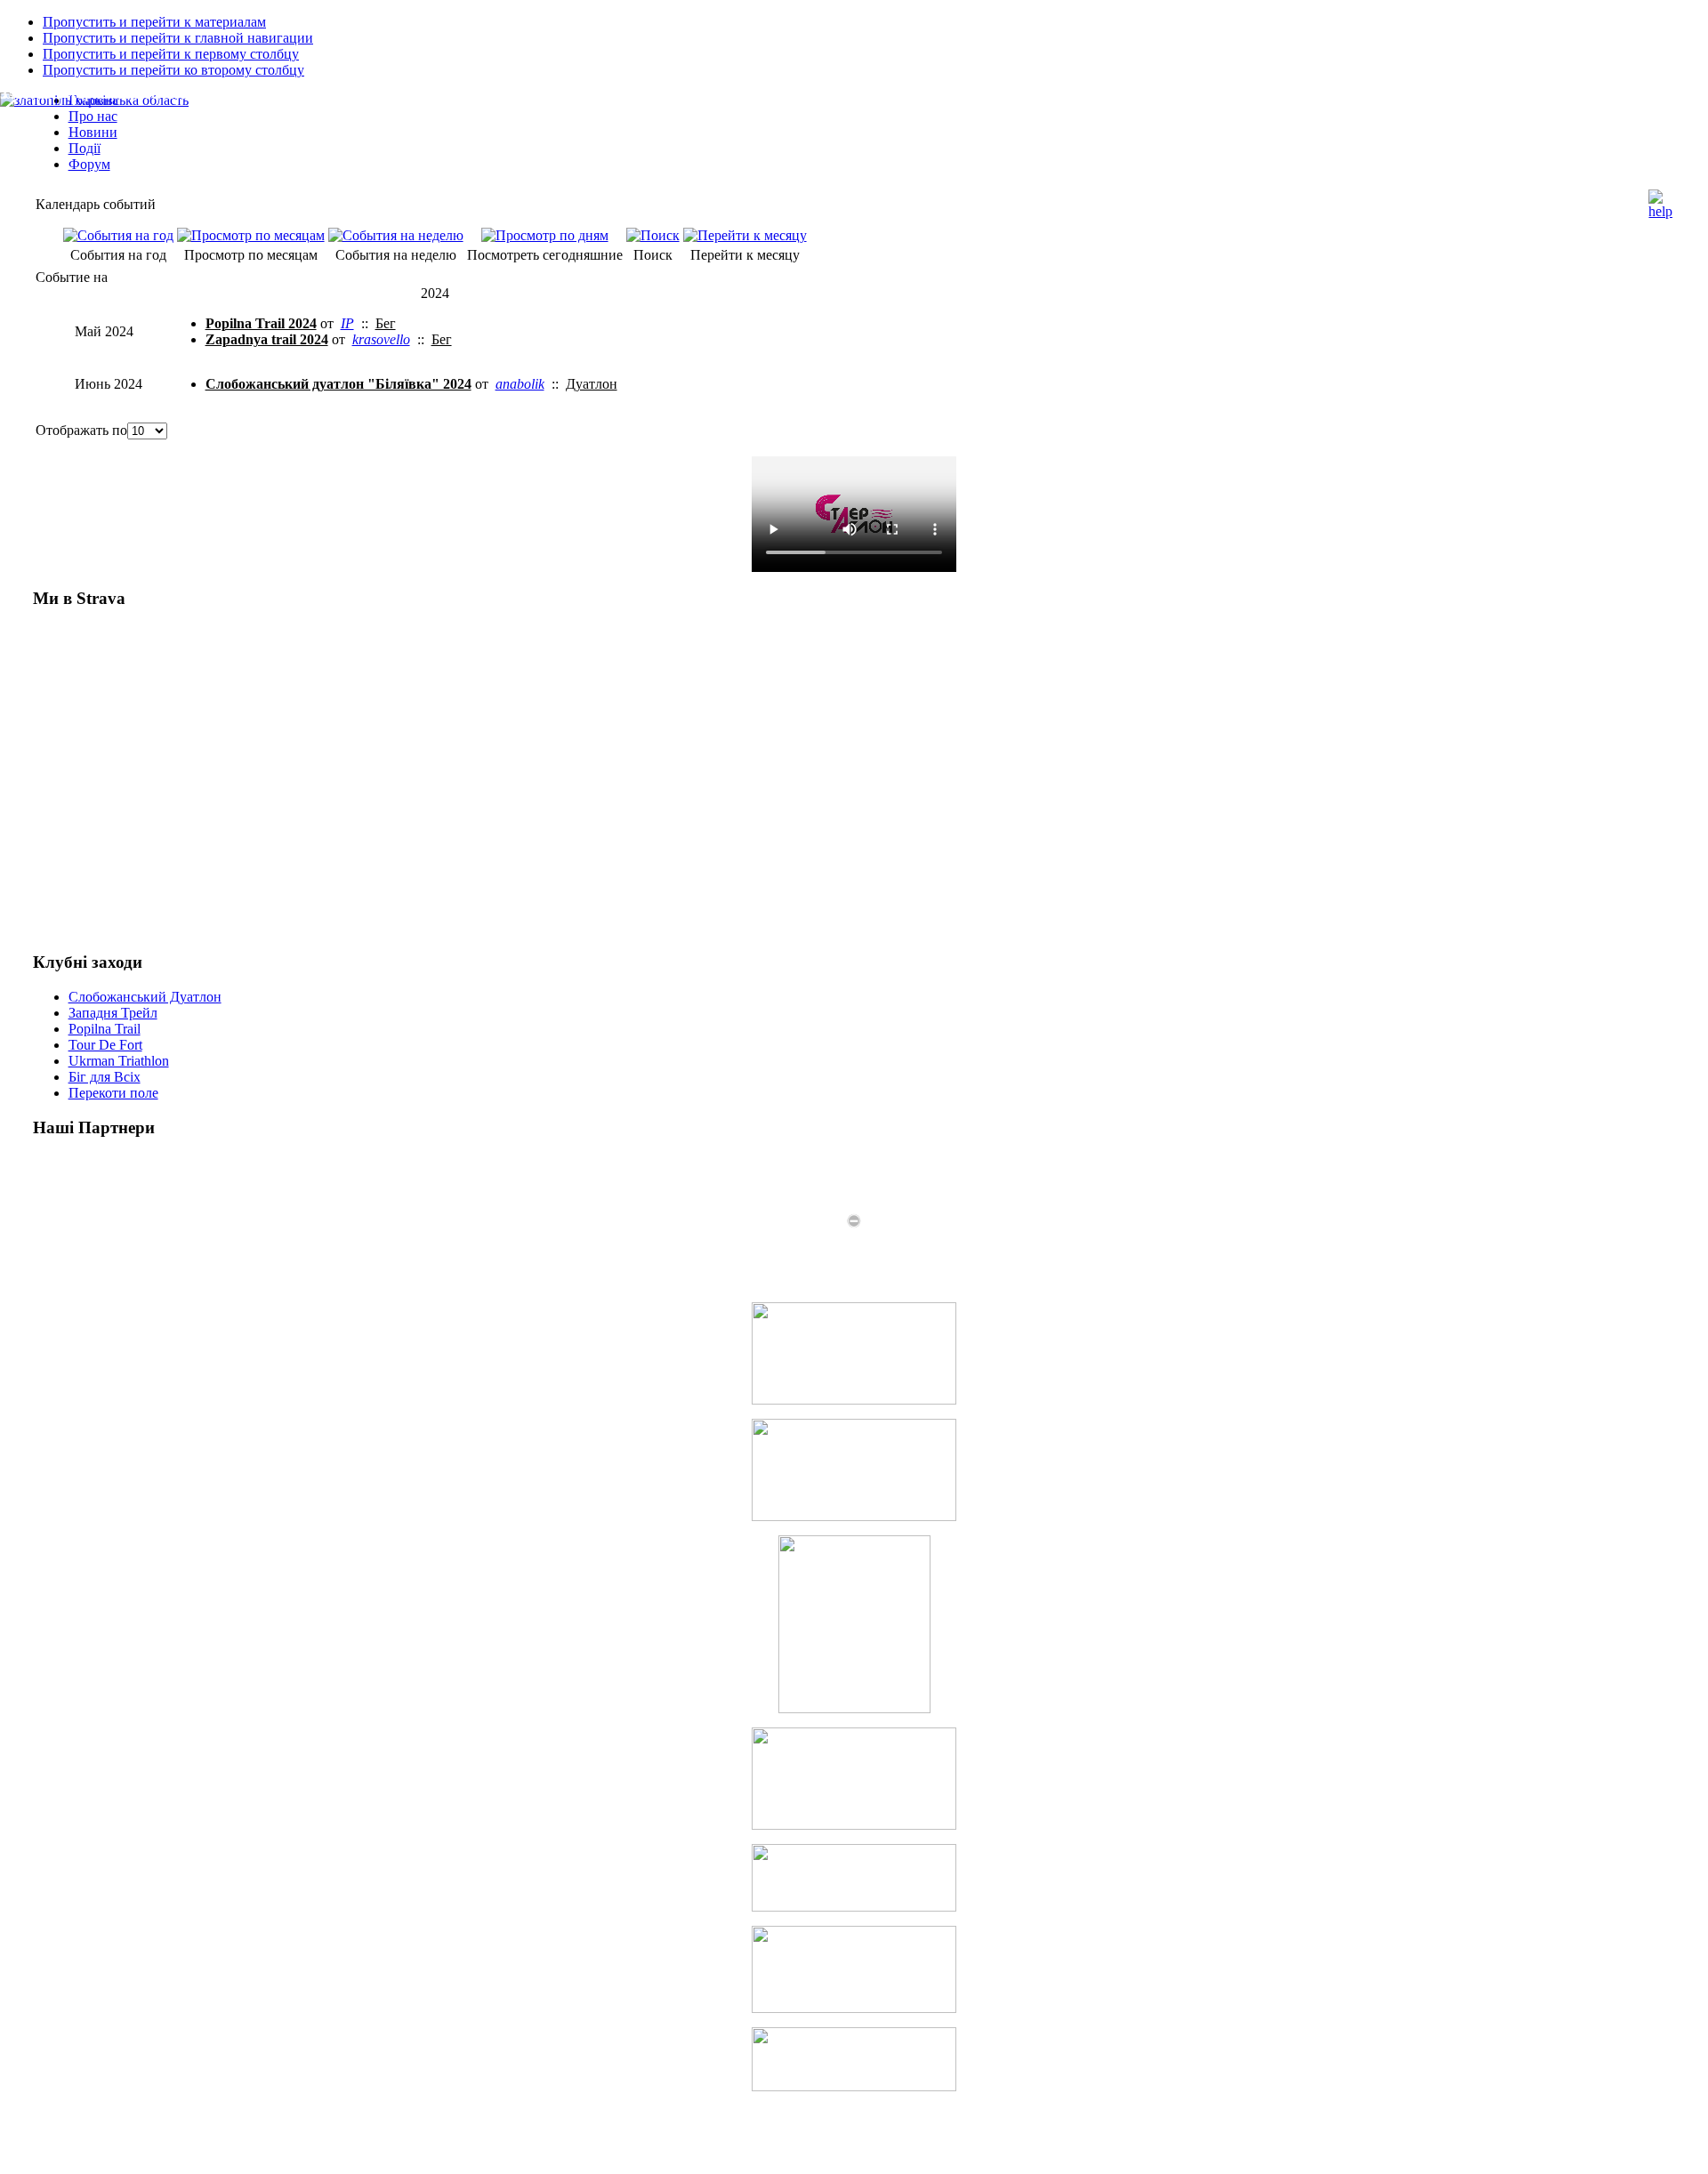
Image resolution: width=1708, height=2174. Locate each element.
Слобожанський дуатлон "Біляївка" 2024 (338, 384)
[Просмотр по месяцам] (251, 235)
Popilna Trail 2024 (261, 323)
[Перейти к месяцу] (745, 235)
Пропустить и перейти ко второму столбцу (173, 70)
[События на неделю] (396, 235)
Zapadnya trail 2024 (267, 339)
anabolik (520, 384)
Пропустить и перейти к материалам (154, 22)
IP (347, 323)
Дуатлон (592, 384)
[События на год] (118, 235)
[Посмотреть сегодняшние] (545, 235)
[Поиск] (653, 235)
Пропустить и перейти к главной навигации (178, 38)
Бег (386, 323)
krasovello (381, 339)
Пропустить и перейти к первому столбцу (171, 54)
